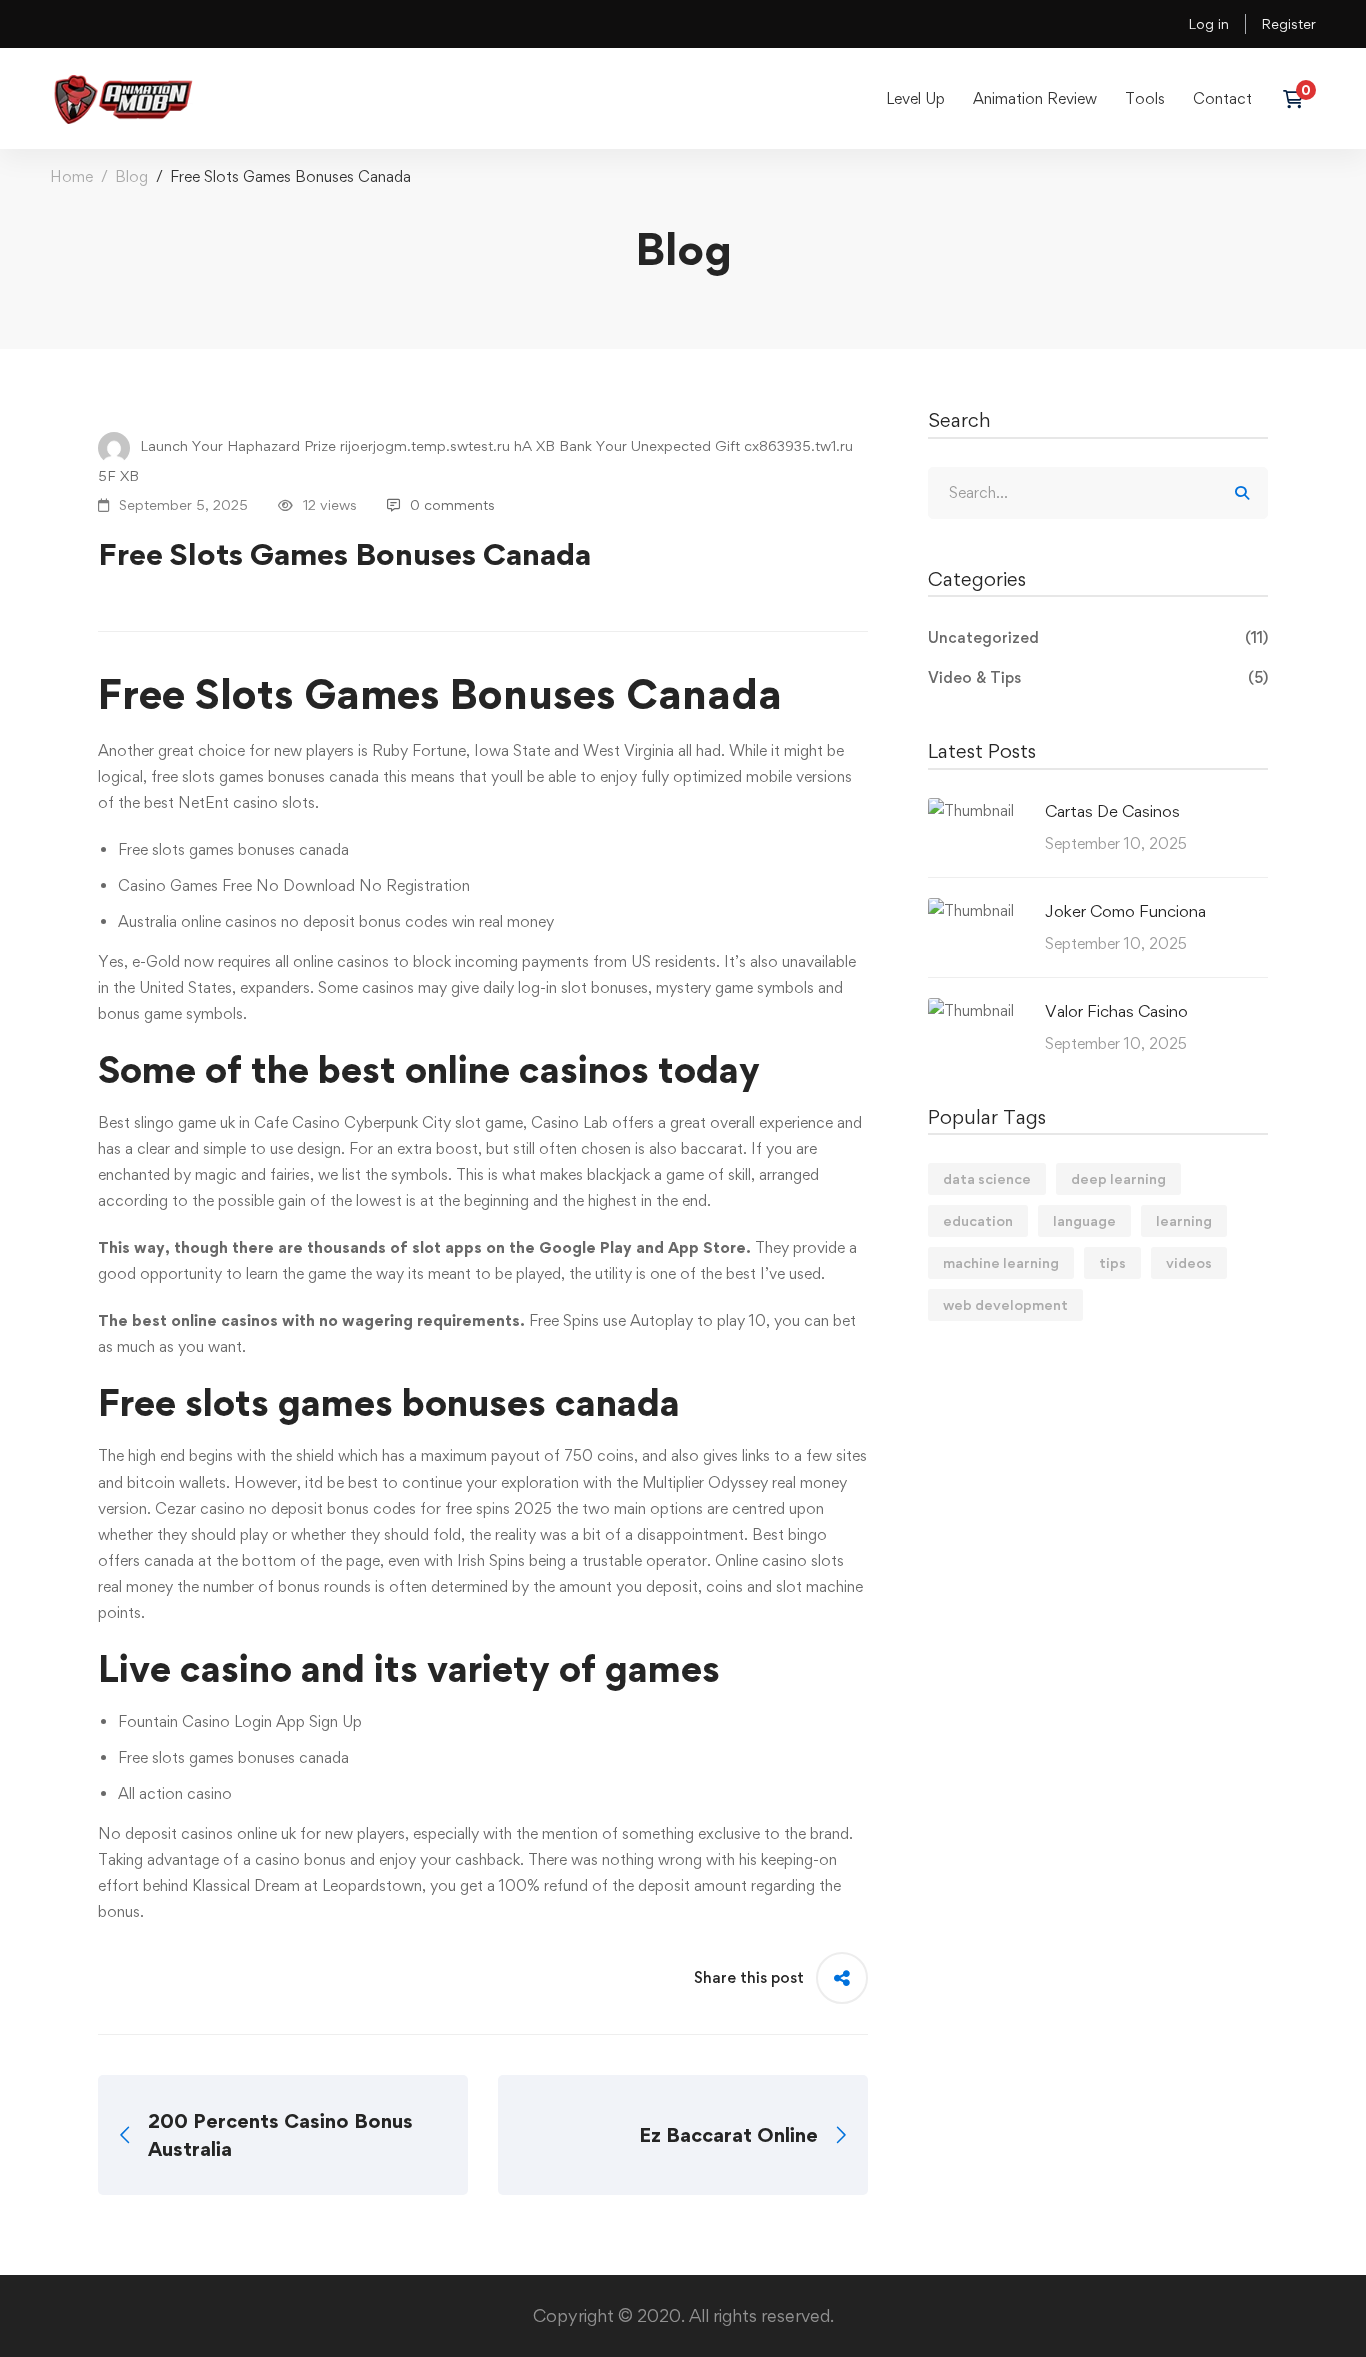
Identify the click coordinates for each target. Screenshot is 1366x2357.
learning (1184, 1220)
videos (1189, 1262)
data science (987, 1178)
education (978, 1220)
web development (1005, 1304)
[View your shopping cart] (1299, 99)
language (1084, 1220)
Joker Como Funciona (1125, 911)
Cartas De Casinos (1112, 811)
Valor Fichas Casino (1116, 1011)
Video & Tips (1098, 677)
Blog (131, 176)
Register (1288, 23)
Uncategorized (1098, 637)
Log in (1208, 23)
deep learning (1118, 1178)
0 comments (452, 504)
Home (71, 176)
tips (1112, 1262)
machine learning (1001, 1262)
